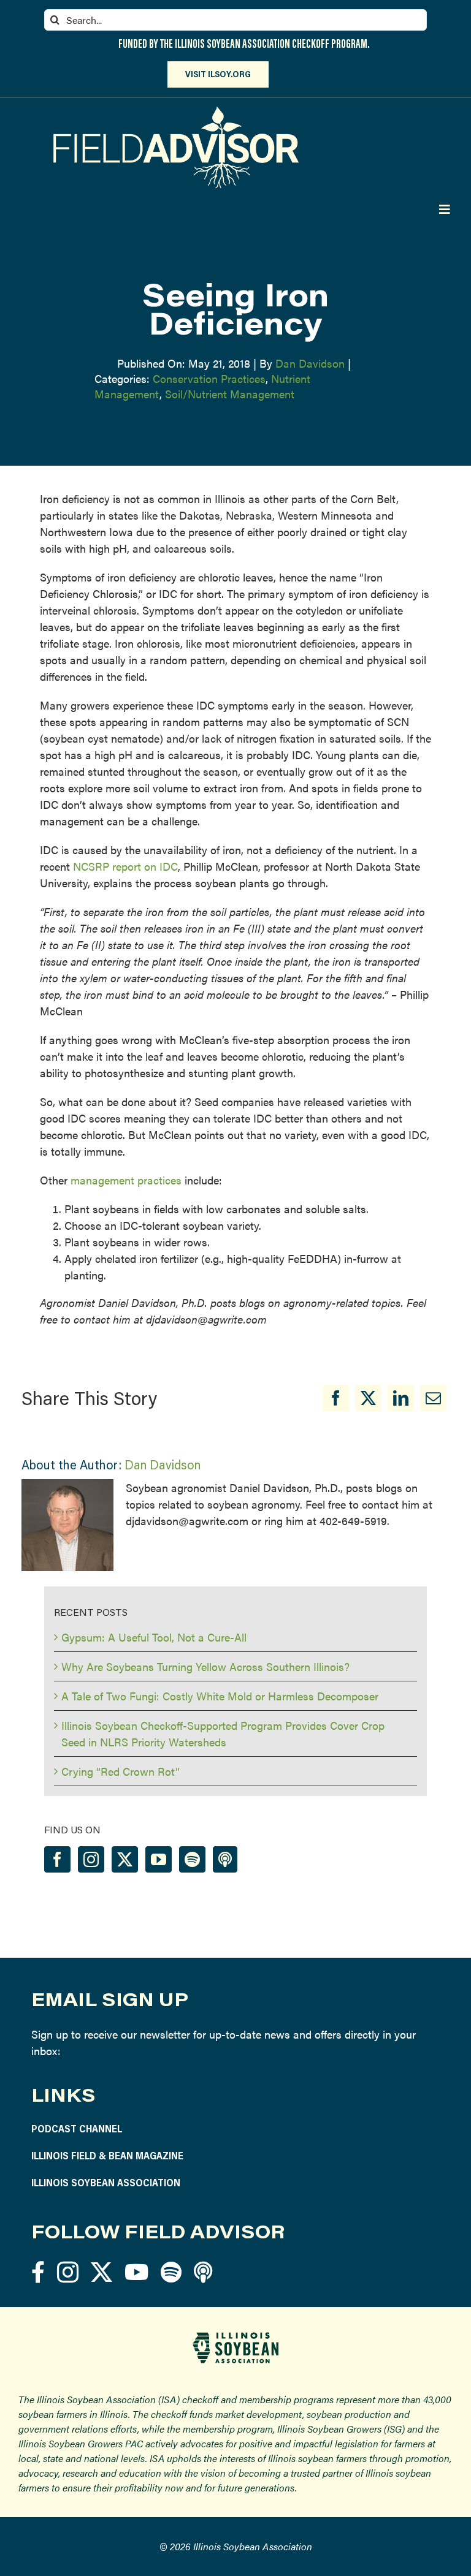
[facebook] (38, 2272)
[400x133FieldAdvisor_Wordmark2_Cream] (176, 112)
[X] (368, 1398)
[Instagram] (91, 1859)
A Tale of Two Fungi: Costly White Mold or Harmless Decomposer (220, 1696)
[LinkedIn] (401, 1398)
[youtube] (136, 2272)
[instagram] (68, 2272)
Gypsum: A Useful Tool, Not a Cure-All (154, 1637)
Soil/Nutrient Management (230, 394)
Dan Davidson (310, 363)
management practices (126, 1180)
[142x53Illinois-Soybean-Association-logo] (235, 2337)
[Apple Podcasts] (225, 1859)
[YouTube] (159, 1859)
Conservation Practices (209, 378)
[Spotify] (192, 1859)
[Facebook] (336, 1398)
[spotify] (171, 2272)
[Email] (433, 1398)
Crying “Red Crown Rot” (121, 1771)
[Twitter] (125, 1859)
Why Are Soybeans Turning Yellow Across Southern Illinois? (205, 1666)
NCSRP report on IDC (125, 866)
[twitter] (101, 2272)
